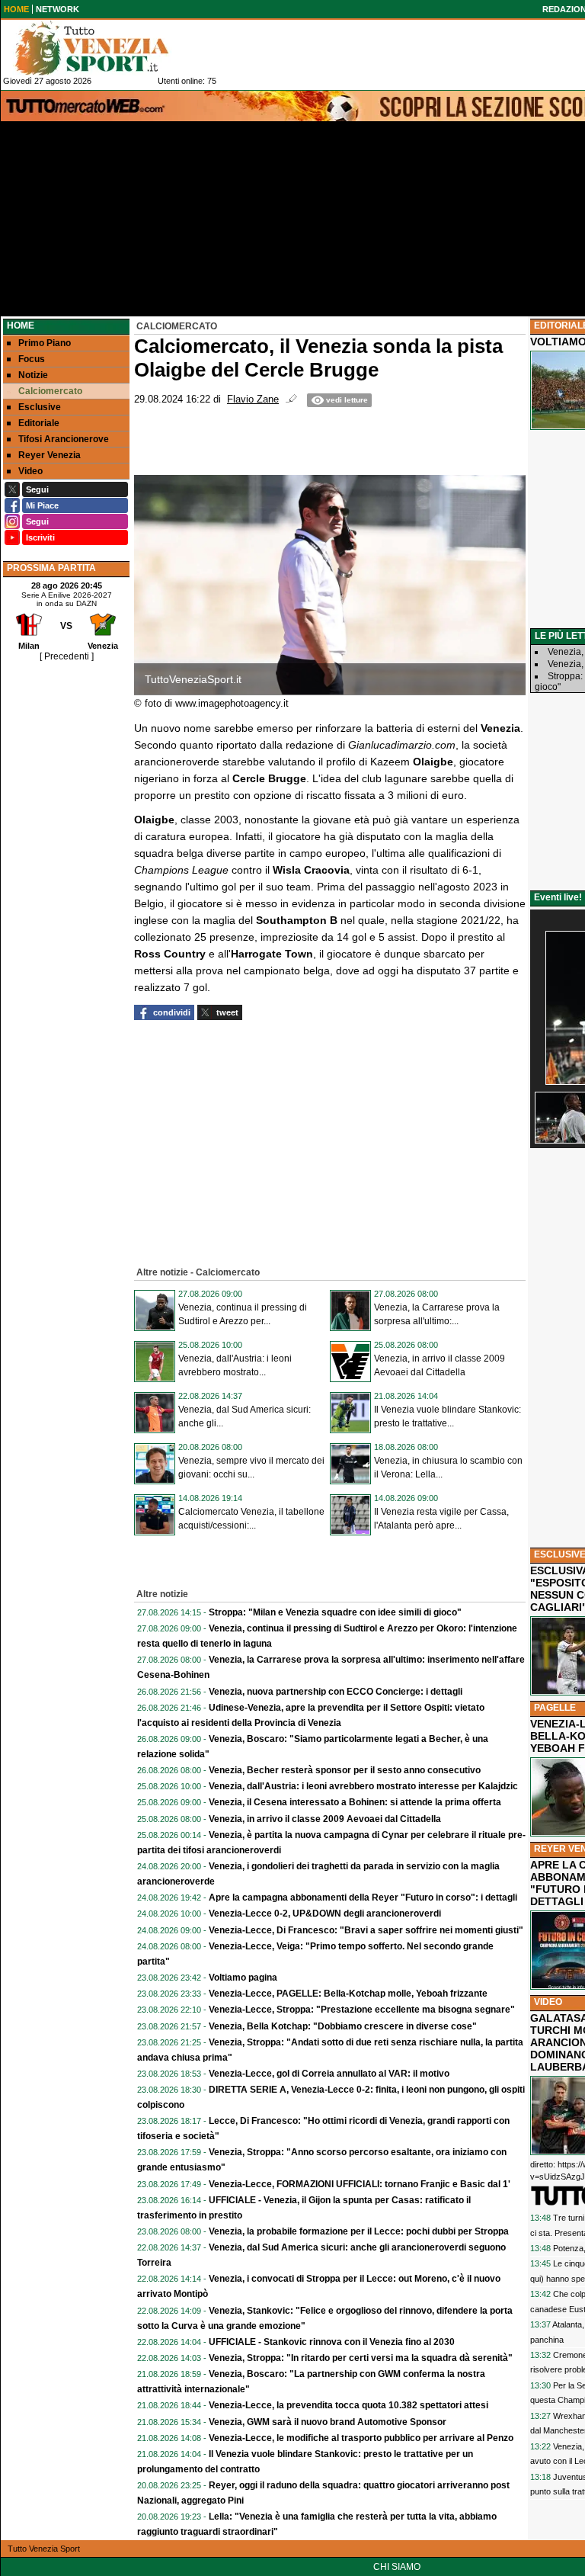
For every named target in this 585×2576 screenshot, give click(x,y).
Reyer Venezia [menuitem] (50, 455)
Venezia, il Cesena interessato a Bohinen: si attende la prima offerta (355, 1802)
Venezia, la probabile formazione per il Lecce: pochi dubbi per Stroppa (359, 2231)
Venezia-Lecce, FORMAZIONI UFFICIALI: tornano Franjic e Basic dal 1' (360, 2184)
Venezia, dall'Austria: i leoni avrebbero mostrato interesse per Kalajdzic (363, 1786)
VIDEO (548, 2002)
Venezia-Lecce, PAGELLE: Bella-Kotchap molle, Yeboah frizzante (348, 1994)
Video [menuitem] (30, 471)
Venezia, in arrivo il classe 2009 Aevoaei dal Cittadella (325, 1819)
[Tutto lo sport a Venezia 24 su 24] (104, 48)
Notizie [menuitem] (33, 375)
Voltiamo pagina (243, 1978)
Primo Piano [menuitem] (45, 343)
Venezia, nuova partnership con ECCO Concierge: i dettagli (336, 1692)
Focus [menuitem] (32, 359)
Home (21, 326)
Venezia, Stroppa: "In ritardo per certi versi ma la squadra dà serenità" (361, 2358)
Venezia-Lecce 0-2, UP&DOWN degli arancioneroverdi (325, 1914)
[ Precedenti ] (67, 656)
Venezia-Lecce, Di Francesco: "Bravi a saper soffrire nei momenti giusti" (366, 1930)
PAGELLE (555, 1708)
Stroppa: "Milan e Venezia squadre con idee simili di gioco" (335, 1612)
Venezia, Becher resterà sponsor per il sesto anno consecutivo (345, 1770)
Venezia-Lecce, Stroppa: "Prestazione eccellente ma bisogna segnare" (362, 2010)
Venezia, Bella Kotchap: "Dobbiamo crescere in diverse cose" (343, 2026)
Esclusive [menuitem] (40, 407)
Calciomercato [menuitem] (50, 391)
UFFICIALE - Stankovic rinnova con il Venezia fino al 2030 (332, 2342)
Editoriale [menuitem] (39, 423)
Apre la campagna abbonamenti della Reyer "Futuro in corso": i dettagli (363, 1898)
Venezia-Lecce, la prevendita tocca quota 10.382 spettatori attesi (348, 2405)
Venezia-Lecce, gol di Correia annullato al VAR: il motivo (329, 2074)
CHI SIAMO (397, 2567)
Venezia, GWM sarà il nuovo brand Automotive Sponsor (328, 2422)
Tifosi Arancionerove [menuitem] (64, 439)
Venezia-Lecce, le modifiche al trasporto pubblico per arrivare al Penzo (361, 2438)
